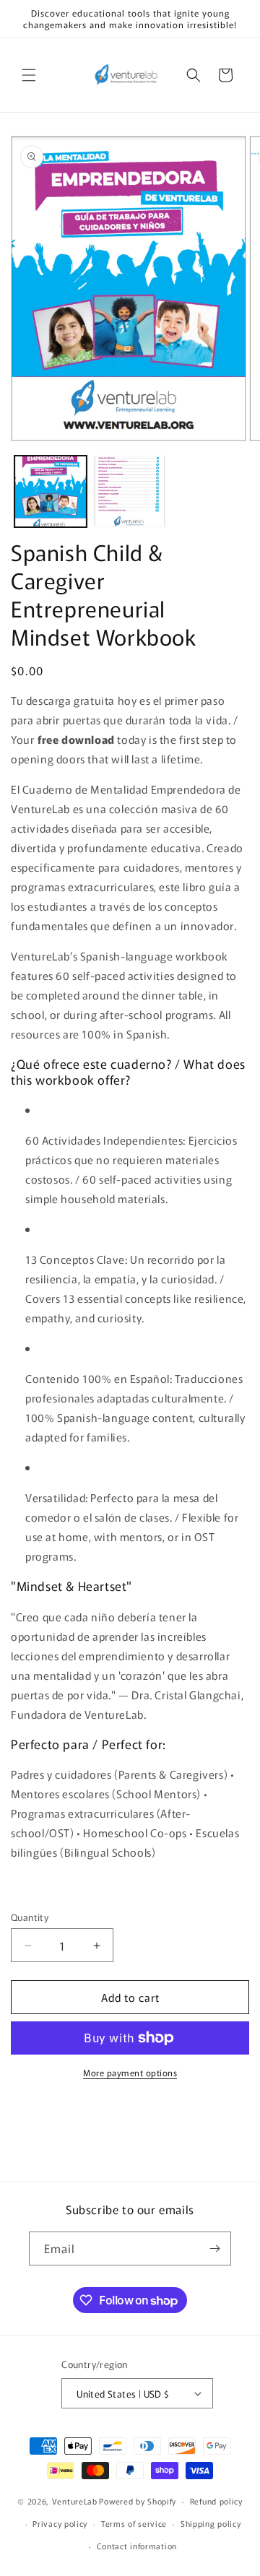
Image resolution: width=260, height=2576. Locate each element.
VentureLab (75, 2501)
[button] (29, 75)
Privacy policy (60, 2523)
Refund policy (216, 2501)
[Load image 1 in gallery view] (51, 492)
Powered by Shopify (138, 2501)
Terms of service (134, 2523)
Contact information (137, 2546)
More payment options (130, 2072)
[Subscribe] (214, 2248)
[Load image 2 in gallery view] (130, 492)
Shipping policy (211, 2523)
